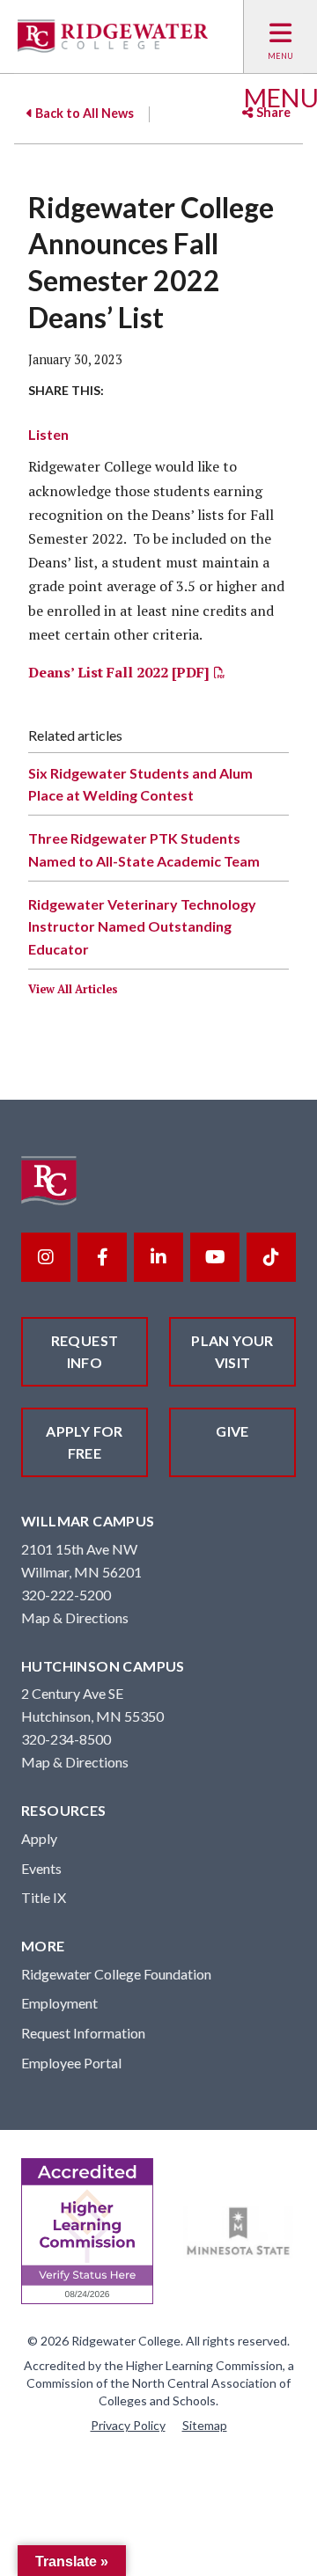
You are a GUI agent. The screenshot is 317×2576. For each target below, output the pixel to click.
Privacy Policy (128, 2425)
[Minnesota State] (239, 2232)
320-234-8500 (66, 1739)
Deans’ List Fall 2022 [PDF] (119, 672)
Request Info (85, 1352)
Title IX (44, 1897)
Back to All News (83, 113)
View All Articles (73, 989)
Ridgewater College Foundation (116, 1974)
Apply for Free (85, 1442)
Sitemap (205, 2425)
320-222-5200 (66, 1595)
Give (232, 1431)
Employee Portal (71, 2063)
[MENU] (280, 37)
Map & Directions (75, 1617)
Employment (59, 2003)
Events (41, 1868)
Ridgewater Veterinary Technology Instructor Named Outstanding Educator (142, 926)
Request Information (83, 2033)
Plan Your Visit (232, 1352)
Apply (39, 1838)
